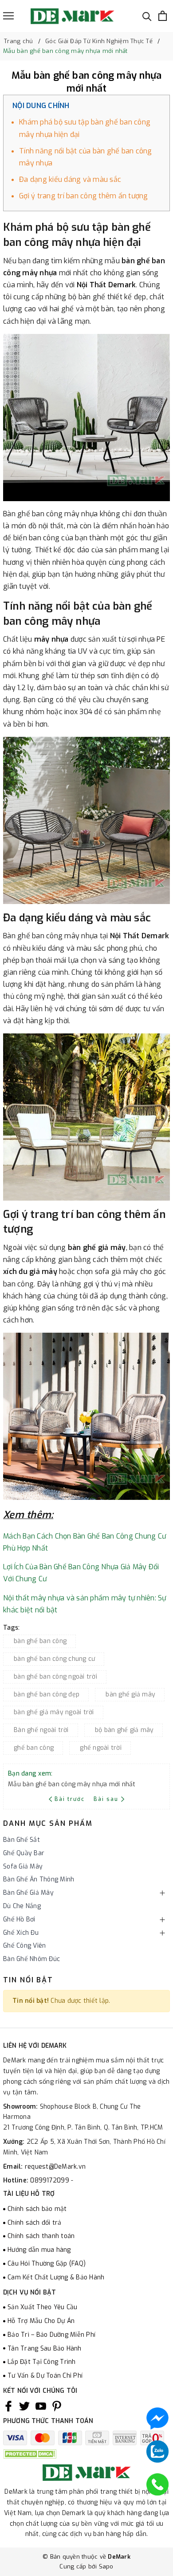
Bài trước (71, 1799)
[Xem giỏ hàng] (163, 16)
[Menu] (8, 16)
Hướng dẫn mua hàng (39, 2250)
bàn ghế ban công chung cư (54, 1659)
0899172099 (51, 2180)
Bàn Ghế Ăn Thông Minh (39, 1879)
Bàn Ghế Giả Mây (28, 1893)
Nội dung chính (41, 106)
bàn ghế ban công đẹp (47, 1694)
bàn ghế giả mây (130, 1694)
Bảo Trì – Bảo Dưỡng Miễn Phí (51, 2335)
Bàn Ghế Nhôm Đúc (31, 1959)
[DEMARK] (72, 16)
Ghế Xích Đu (21, 1933)
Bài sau (106, 1799)
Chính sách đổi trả (35, 2223)
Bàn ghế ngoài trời (41, 1730)
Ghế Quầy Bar (24, 1853)
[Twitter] (24, 2406)
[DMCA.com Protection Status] (30, 2453)
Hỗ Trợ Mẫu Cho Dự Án (41, 2321)
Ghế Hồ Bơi (19, 1919)
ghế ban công (34, 1748)
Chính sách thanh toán (41, 2236)
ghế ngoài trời (101, 1748)
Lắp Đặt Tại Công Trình (42, 2362)
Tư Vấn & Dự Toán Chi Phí (45, 2376)
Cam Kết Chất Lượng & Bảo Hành (56, 2277)
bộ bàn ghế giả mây (124, 1730)
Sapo (106, 2566)
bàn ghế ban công (40, 1641)
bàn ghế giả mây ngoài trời (54, 1712)
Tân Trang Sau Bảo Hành (45, 2349)
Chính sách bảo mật (37, 2209)
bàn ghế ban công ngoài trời (55, 1677)
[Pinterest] (57, 2406)
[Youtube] (41, 2406)
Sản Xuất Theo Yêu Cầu (42, 2307)
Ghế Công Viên (24, 1946)
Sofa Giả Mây (23, 1867)
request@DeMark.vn (55, 2167)
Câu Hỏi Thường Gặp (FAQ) (47, 2264)
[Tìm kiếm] (147, 16)
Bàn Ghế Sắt (22, 1840)
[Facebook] (8, 2406)
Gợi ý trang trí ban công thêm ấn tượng (84, 196)
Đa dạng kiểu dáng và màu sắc (70, 179)
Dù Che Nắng (22, 1906)
